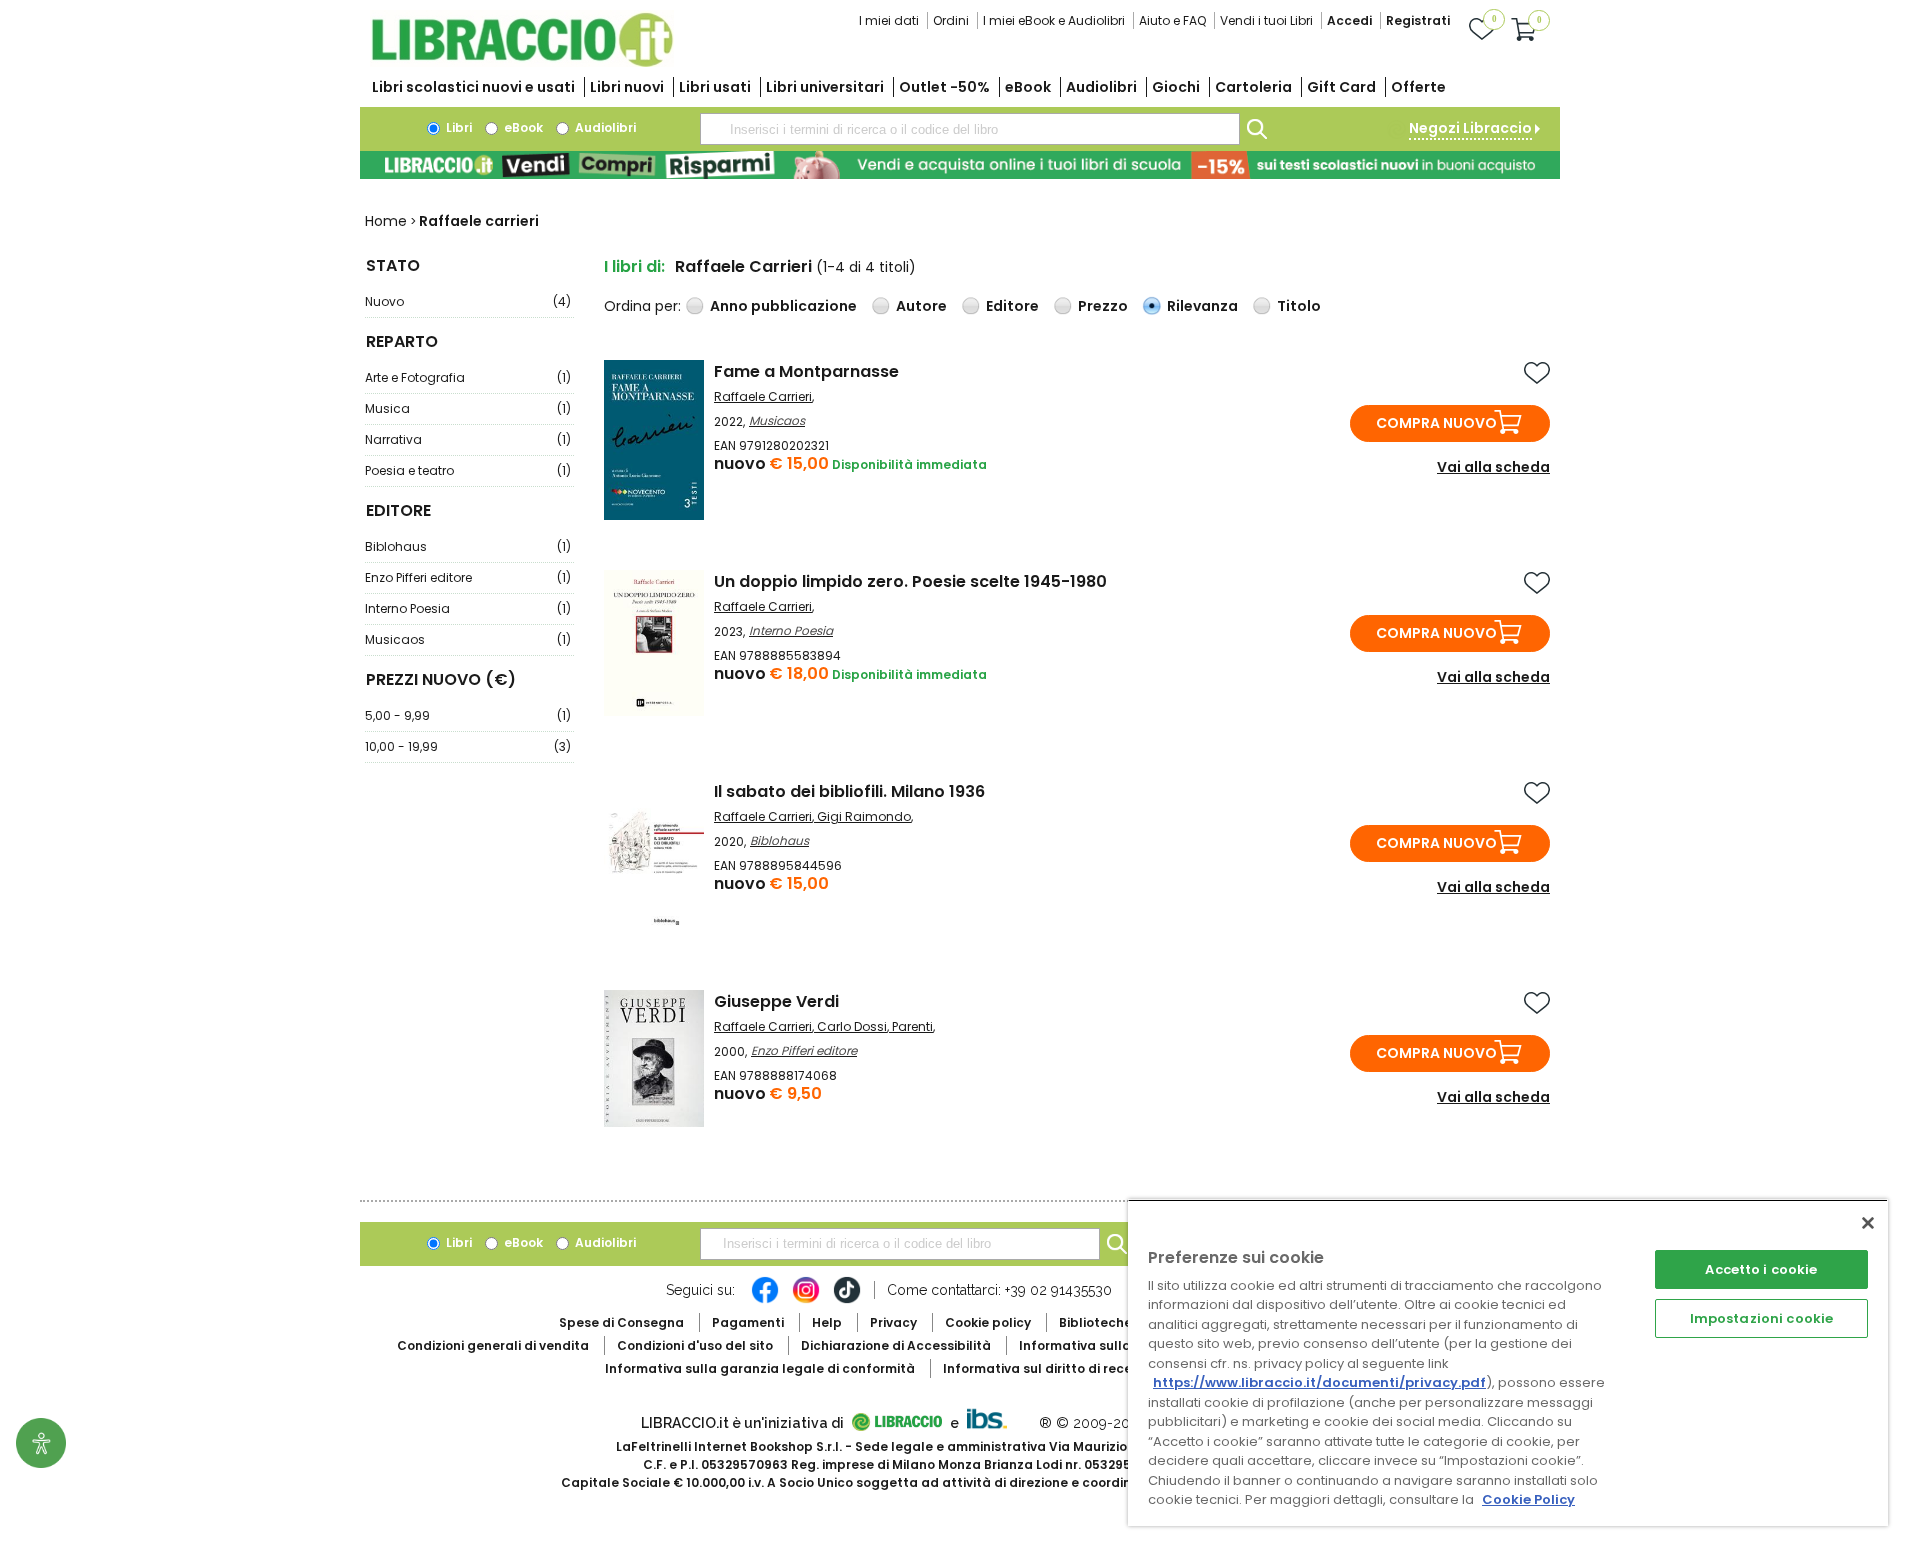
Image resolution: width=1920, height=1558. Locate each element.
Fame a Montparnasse (806, 371)
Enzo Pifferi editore (468, 577)
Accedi (1349, 20)
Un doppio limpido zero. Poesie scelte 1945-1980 (910, 581)
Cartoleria (1253, 87)
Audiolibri (1101, 87)
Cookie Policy (1528, 1499)
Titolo (1299, 306)
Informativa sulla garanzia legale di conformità (760, 1368)
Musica (468, 408)
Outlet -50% (944, 87)
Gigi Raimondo (864, 816)
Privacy (893, 1322)
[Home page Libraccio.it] (522, 62)
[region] (1508, 1362)
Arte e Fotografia (468, 377)
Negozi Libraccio (1470, 128)
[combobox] (970, 129)
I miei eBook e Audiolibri (1054, 20)
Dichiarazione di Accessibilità (896, 1345)
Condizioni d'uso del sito (695, 1345)
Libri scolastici (473, 87)
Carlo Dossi (852, 1026)
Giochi (1176, 87)
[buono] (960, 165)
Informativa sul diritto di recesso (1048, 1368)
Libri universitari (825, 87)
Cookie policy (988, 1322)
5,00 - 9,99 (468, 715)
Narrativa (468, 439)
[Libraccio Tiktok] (847, 1300)
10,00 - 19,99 (468, 746)
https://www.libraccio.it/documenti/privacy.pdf (1319, 1382)
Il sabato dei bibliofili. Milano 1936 (849, 791)
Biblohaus (468, 546)
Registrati (1418, 20)
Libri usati (715, 87)
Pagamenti (748, 1322)
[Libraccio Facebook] (765, 1300)
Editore (1012, 306)
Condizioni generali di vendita (493, 1345)
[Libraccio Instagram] (806, 1300)
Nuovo (468, 301)
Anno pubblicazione (783, 306)
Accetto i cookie (1761, 1269)
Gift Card (1341, 87)
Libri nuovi (627, 87)
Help (827, 1322)
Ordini (951, 20)
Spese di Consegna (621, 1322)
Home (386, 221)
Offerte (1418, 87)
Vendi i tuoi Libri (1266, 20)
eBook (1028, 87)
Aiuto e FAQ (1172, 20)
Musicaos (468, 639)
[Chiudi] (1868, 1223)
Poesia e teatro (468, 470)
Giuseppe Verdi (776, 1001)
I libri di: (634, 266)
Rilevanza (1202, 306)
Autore (921, 306)
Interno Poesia (468, 608)
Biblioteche (1095, 1322)
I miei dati (889, 20)
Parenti (912, 1026)
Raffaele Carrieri (763, 396)
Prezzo (1103, 306)
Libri (457, 127)
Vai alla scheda (1493, 467)
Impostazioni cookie (1761, 1318)
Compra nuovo (1436, 423)
